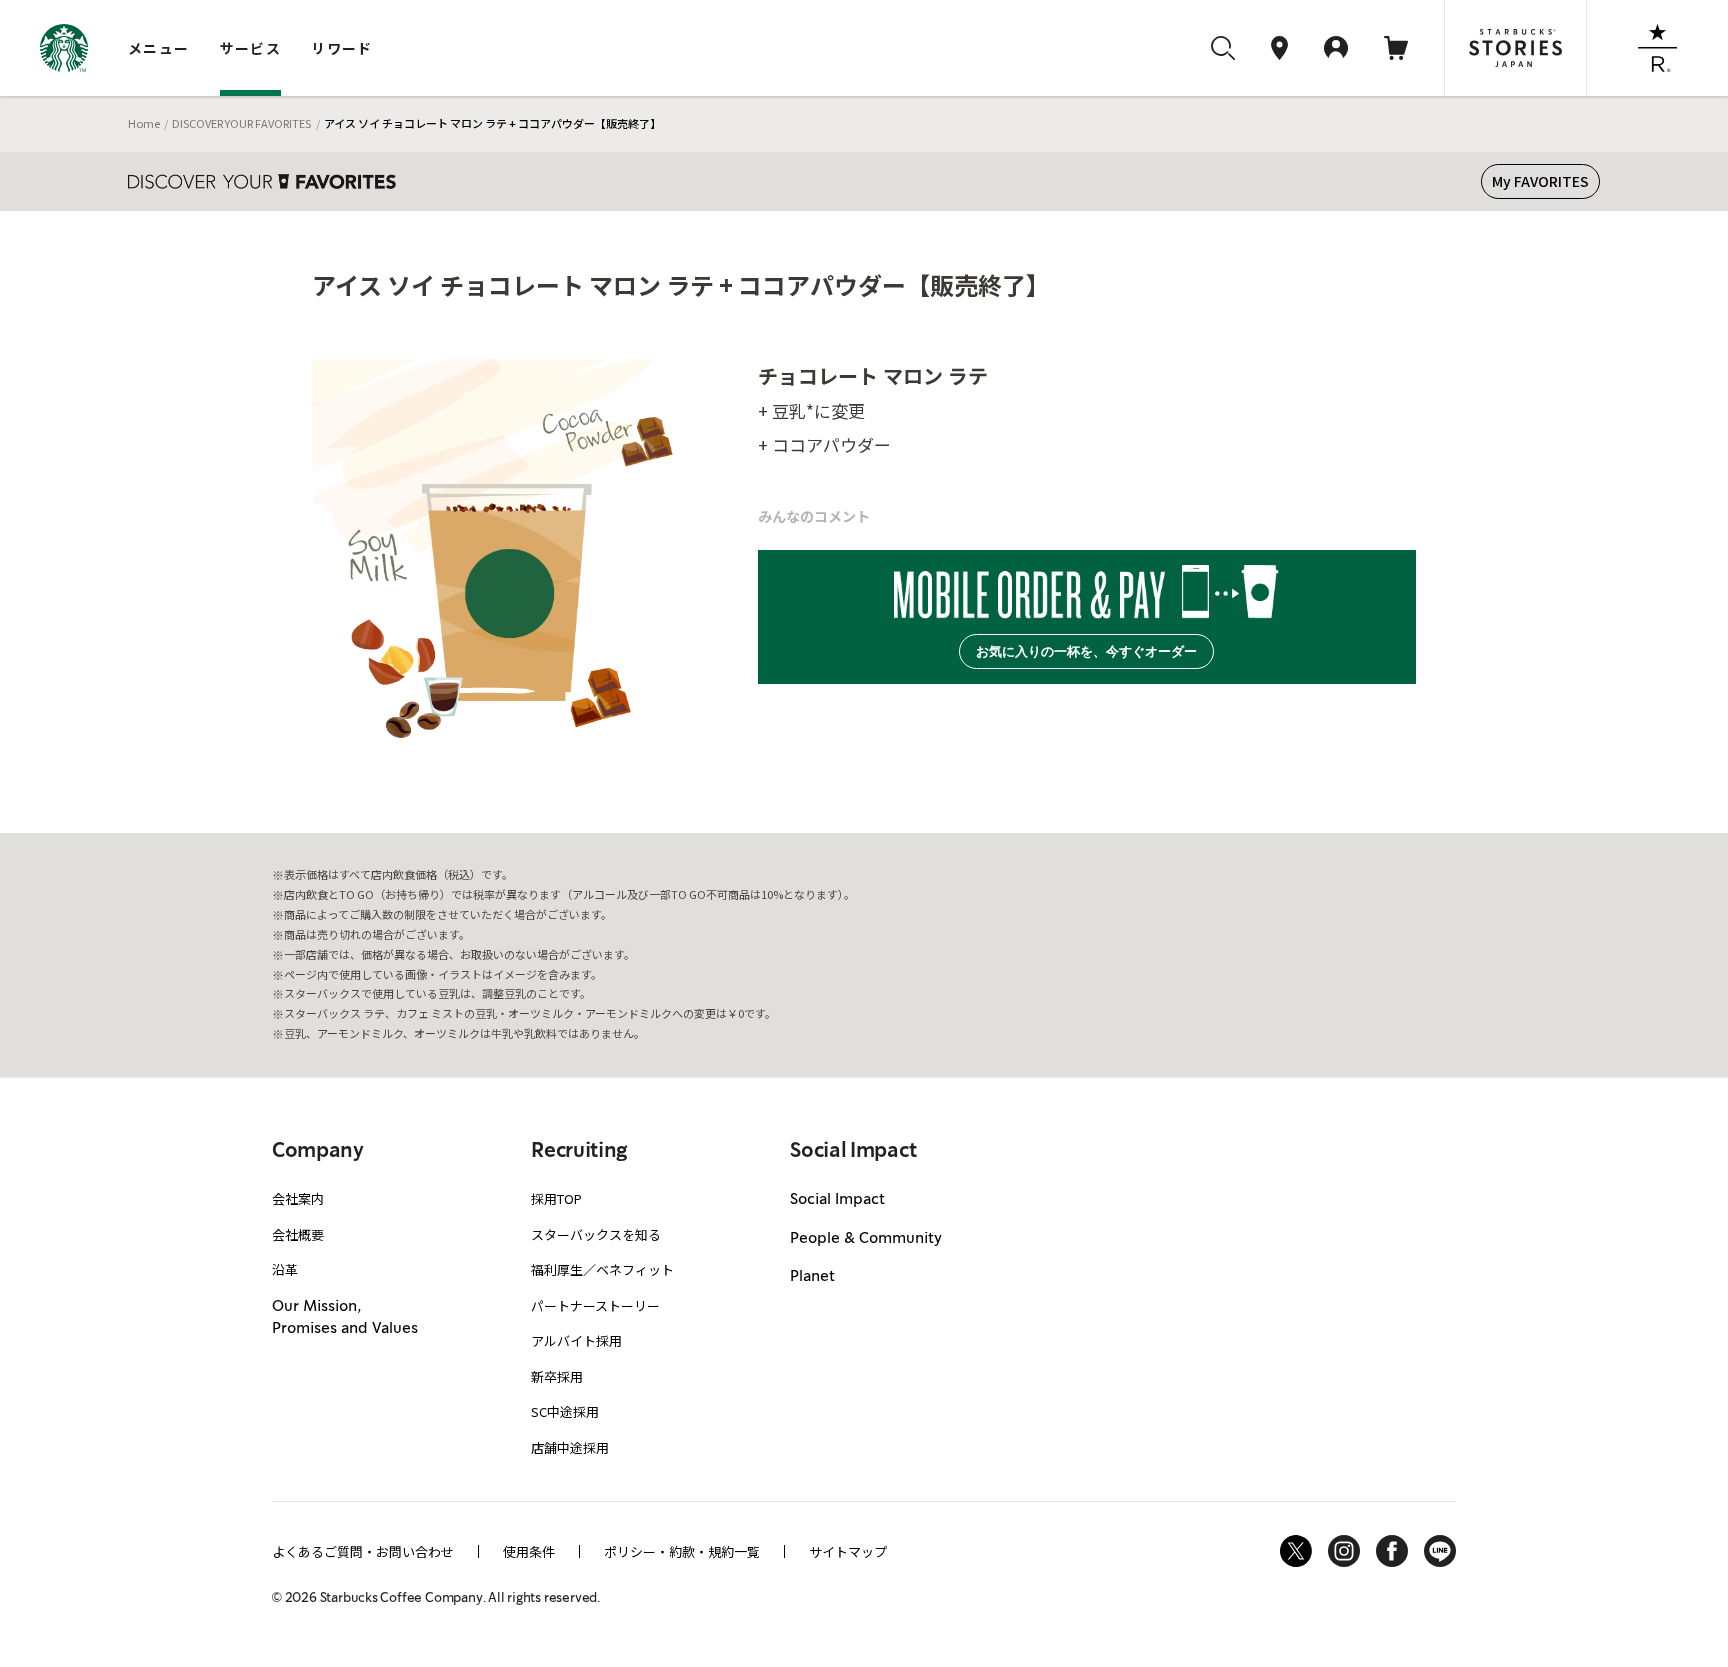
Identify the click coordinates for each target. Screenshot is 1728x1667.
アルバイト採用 (576, 1340)
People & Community (866, 1239)
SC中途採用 (565, 1411)
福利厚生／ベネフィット (602, 1269)
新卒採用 (557, 1376)
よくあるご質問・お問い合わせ (363, 1551)
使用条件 (529, 1551)
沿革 (285, 1269)
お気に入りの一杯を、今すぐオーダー (1086, 651)
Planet (812, 1277)
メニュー (159, 48)
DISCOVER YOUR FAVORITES (241, 123)
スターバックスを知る (596, 1234)
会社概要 (298, 1234)
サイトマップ (848, 1551)
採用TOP (556, 1198)
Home (144, 123)
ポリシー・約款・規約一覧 (682, 1551)
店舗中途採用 (570, 1447)
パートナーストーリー (595, 1305)
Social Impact (837, 1200)
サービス (251, 48)
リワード (342, 48)
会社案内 (298, 1198)
